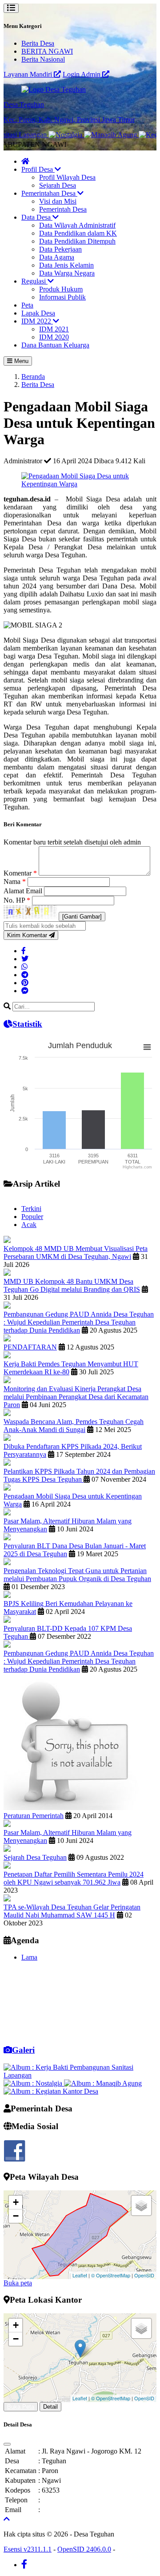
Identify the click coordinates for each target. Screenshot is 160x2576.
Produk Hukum (61, 289)
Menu (20, 361)
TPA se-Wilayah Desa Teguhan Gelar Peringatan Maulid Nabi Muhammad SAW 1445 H (72, 1911)
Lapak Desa (38, 313)
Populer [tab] (32, 1217)
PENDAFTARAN (30, 1347)
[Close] (7, 2444)
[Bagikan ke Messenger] (25, 991)
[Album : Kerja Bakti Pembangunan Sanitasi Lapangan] (80, 2075)
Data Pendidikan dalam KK (78, 233)
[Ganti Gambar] (82, 917)
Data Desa (37, 217)
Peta (27, 305)
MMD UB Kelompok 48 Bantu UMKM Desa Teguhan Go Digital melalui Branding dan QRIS (72, 1285)
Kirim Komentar (28, 935)
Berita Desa (38, 43)
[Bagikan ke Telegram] (25, 975)
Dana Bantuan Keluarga (55, 345)
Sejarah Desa (58, 185)
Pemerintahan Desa (49, 193)
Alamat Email (24, 891)
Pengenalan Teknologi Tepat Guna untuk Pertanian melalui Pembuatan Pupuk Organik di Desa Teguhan (77, 1575)
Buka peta (18, 2283)
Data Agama (57, 257)
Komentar (20, 873)
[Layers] (141, 2205)
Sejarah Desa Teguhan (35, 1857)
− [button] (16, 2216)
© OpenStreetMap (111, 2275)
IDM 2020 (54, 337)
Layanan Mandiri (29, 74)
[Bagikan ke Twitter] (25, 959)
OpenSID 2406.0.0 (84, 2549)
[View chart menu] (147, 1047)
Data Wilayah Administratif (77, 225)
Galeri (23, 2050)
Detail (50, 2407)
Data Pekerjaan (60, 249)
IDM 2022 (37, 321)
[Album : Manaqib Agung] (103, 2083)
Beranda (33, 377)
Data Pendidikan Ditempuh (77, 241)
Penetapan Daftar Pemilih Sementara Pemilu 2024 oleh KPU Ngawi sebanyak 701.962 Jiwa (74, 1878)
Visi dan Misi (58, 201)
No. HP (17, 900)
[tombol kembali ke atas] (7, 2519)
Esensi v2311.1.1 (28, 2549)
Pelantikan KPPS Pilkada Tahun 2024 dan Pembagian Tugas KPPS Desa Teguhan (79, 1475)
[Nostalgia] (51, 135)
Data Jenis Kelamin (66, 265)
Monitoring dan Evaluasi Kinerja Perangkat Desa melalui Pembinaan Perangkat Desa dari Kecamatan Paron (76, 1397)
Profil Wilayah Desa (67, 177)
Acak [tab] (29, 1225)
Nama (15, 882)
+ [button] (16, 2202)
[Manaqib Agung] (96, 135)
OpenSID (144, 2275)
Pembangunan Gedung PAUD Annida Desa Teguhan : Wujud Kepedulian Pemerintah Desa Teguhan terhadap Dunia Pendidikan (79, 1322)
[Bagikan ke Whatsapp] (24, 967)
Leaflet (80, 2275)
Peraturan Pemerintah (34, 1816)
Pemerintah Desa (63, 209)
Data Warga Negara (67, 273)
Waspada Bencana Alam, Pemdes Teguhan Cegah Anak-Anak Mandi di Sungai (74, 1426)
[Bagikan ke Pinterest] (25, 983)
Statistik (27, 1024)
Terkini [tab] (31, 1209)
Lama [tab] (29, 1957)
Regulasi (34, 281)
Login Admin (82, 74)
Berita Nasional (43, 59)
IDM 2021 (54, 329)
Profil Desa (38, 169)
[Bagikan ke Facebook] (24, 951)
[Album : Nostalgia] (34, 2083)
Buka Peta (21, 2407)
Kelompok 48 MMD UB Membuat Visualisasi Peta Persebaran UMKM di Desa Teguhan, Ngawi (76, 1252)
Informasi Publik (62, 297)
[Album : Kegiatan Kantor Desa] (51, 2091)
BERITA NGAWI (47, 51)
